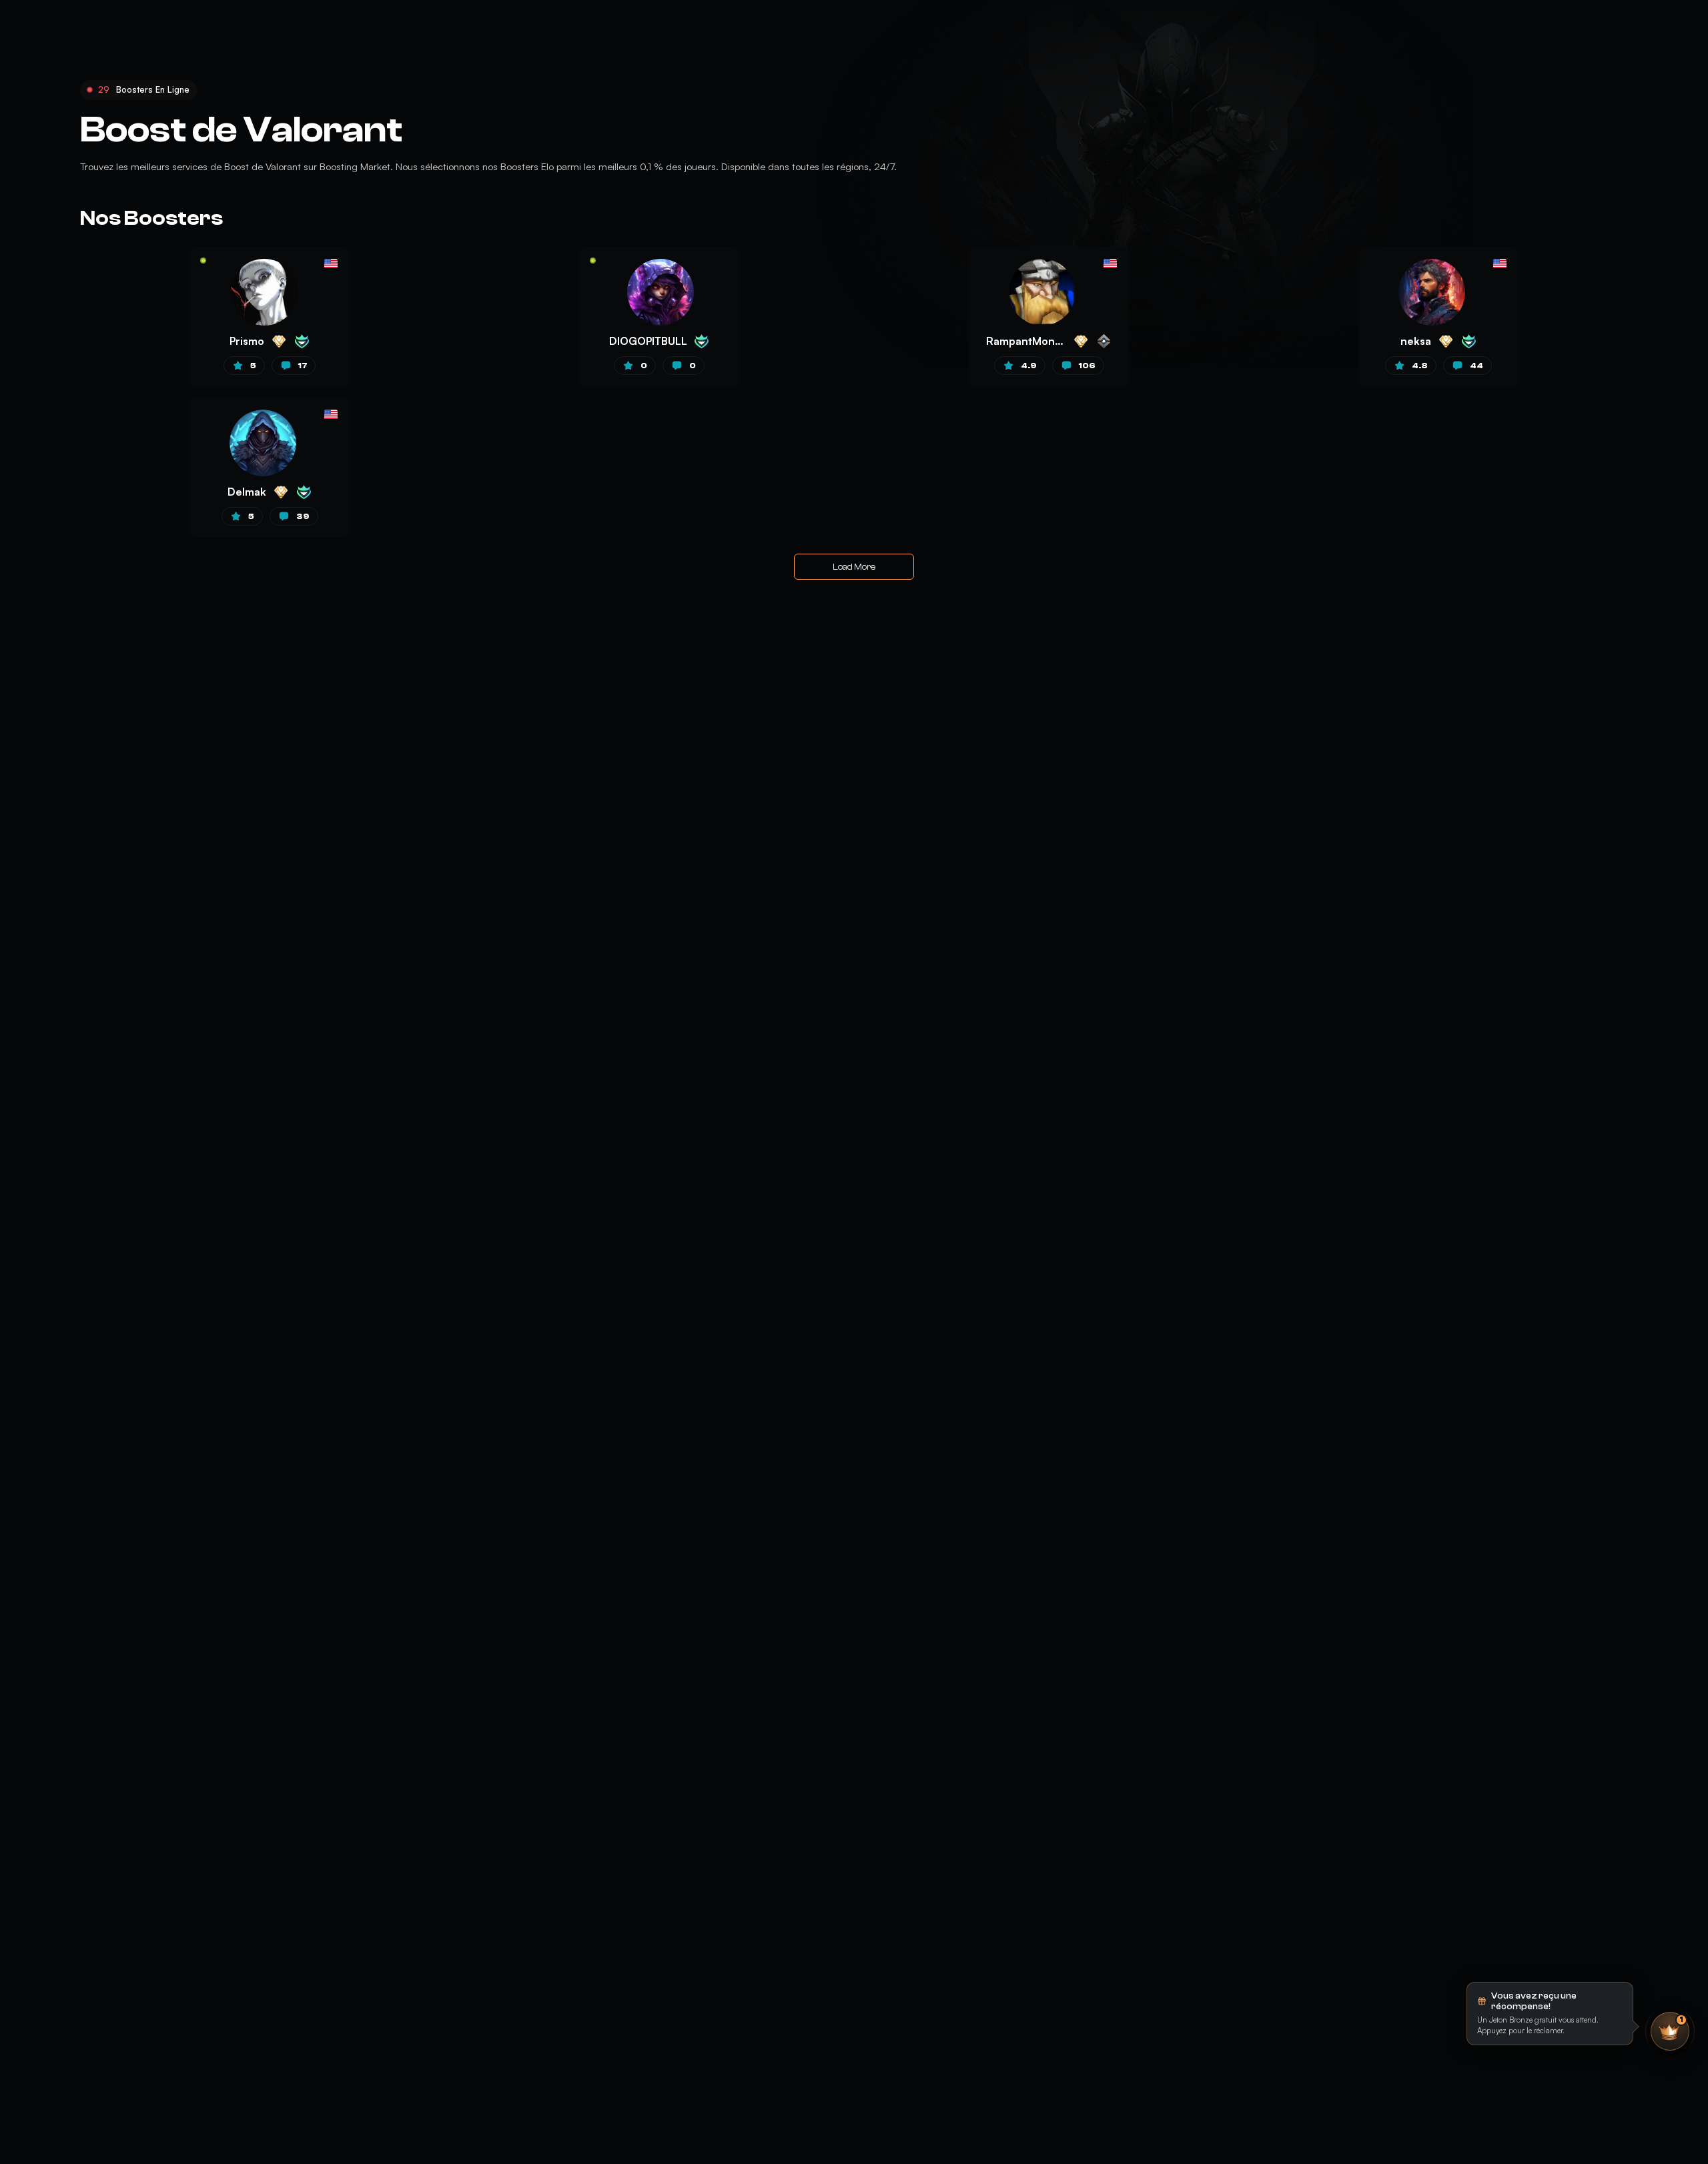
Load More (854, 567)
